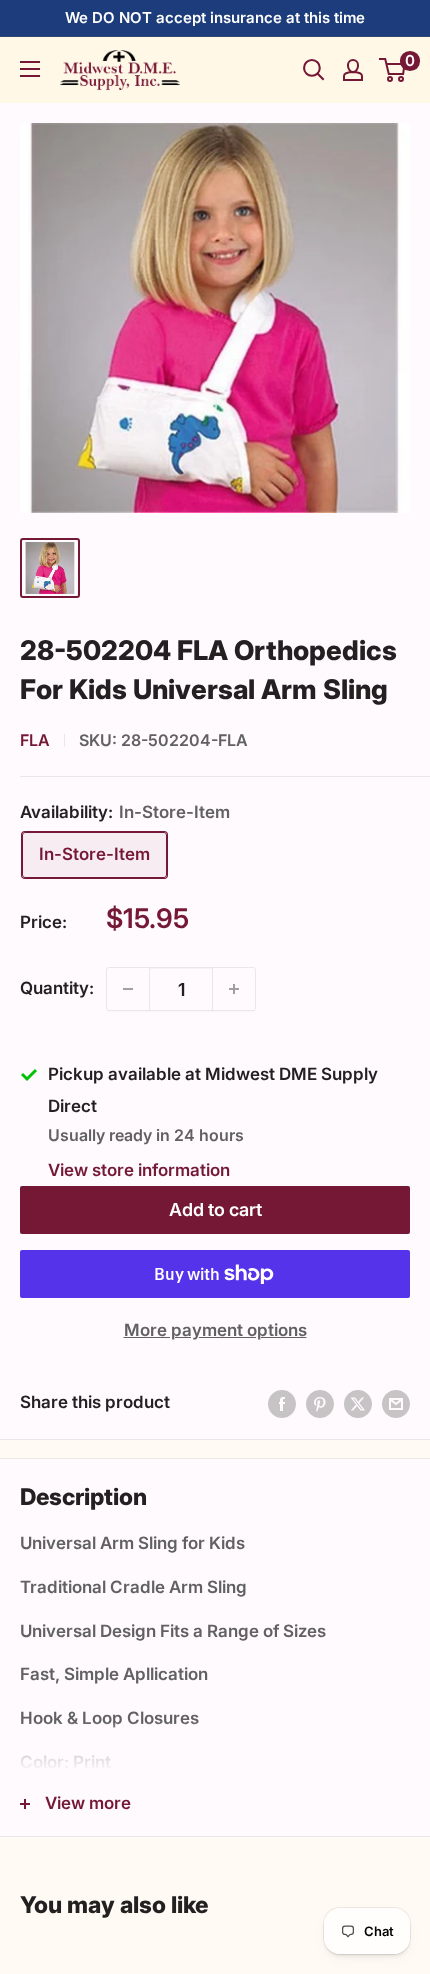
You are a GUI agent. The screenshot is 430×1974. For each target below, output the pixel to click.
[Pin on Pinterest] (320, 1403)
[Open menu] (30, 69)
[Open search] (314, 70)
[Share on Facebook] (282, 1403)
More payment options (215, 1330)
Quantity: (57, 988)
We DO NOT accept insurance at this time (215, 17)
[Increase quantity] (234, 989)
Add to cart (215, 1209)
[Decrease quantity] (128, 989)
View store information (139, 1170)
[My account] (353, 70)
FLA (35, 740)
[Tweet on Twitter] (358, 1403)
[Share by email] (396, 1403)
